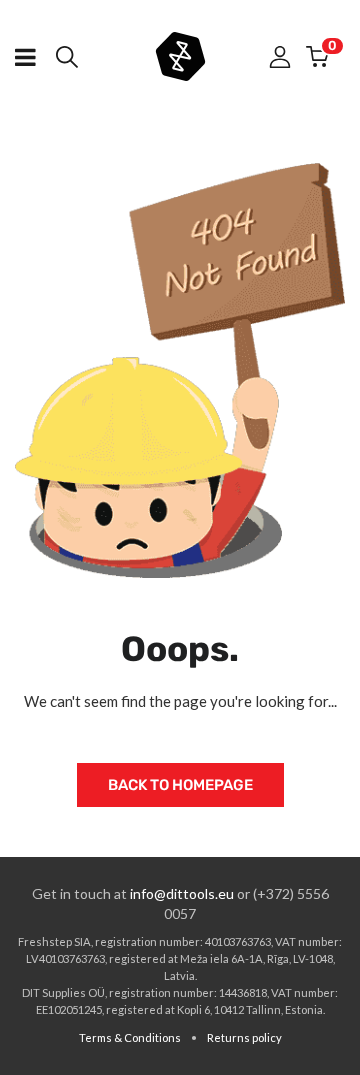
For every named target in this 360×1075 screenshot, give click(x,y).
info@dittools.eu (182, 893)
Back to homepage (180, 785)
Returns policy (244, 1037)
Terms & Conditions (130, 1037)
